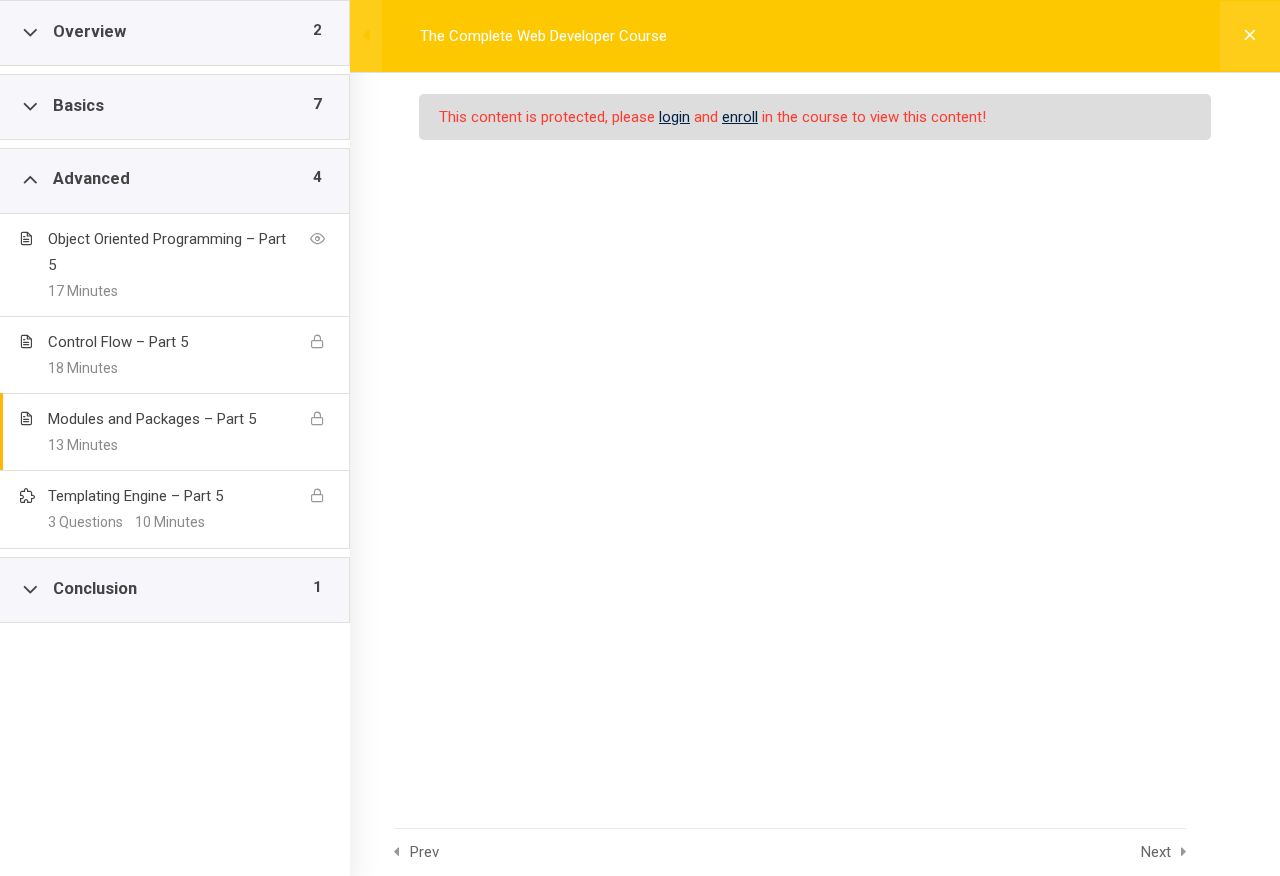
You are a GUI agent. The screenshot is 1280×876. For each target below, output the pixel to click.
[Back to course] (1250, 36)
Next (1156, 852)
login (674, 117)
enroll (740, 117)
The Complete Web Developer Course (543, 36)
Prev (424, 852)
